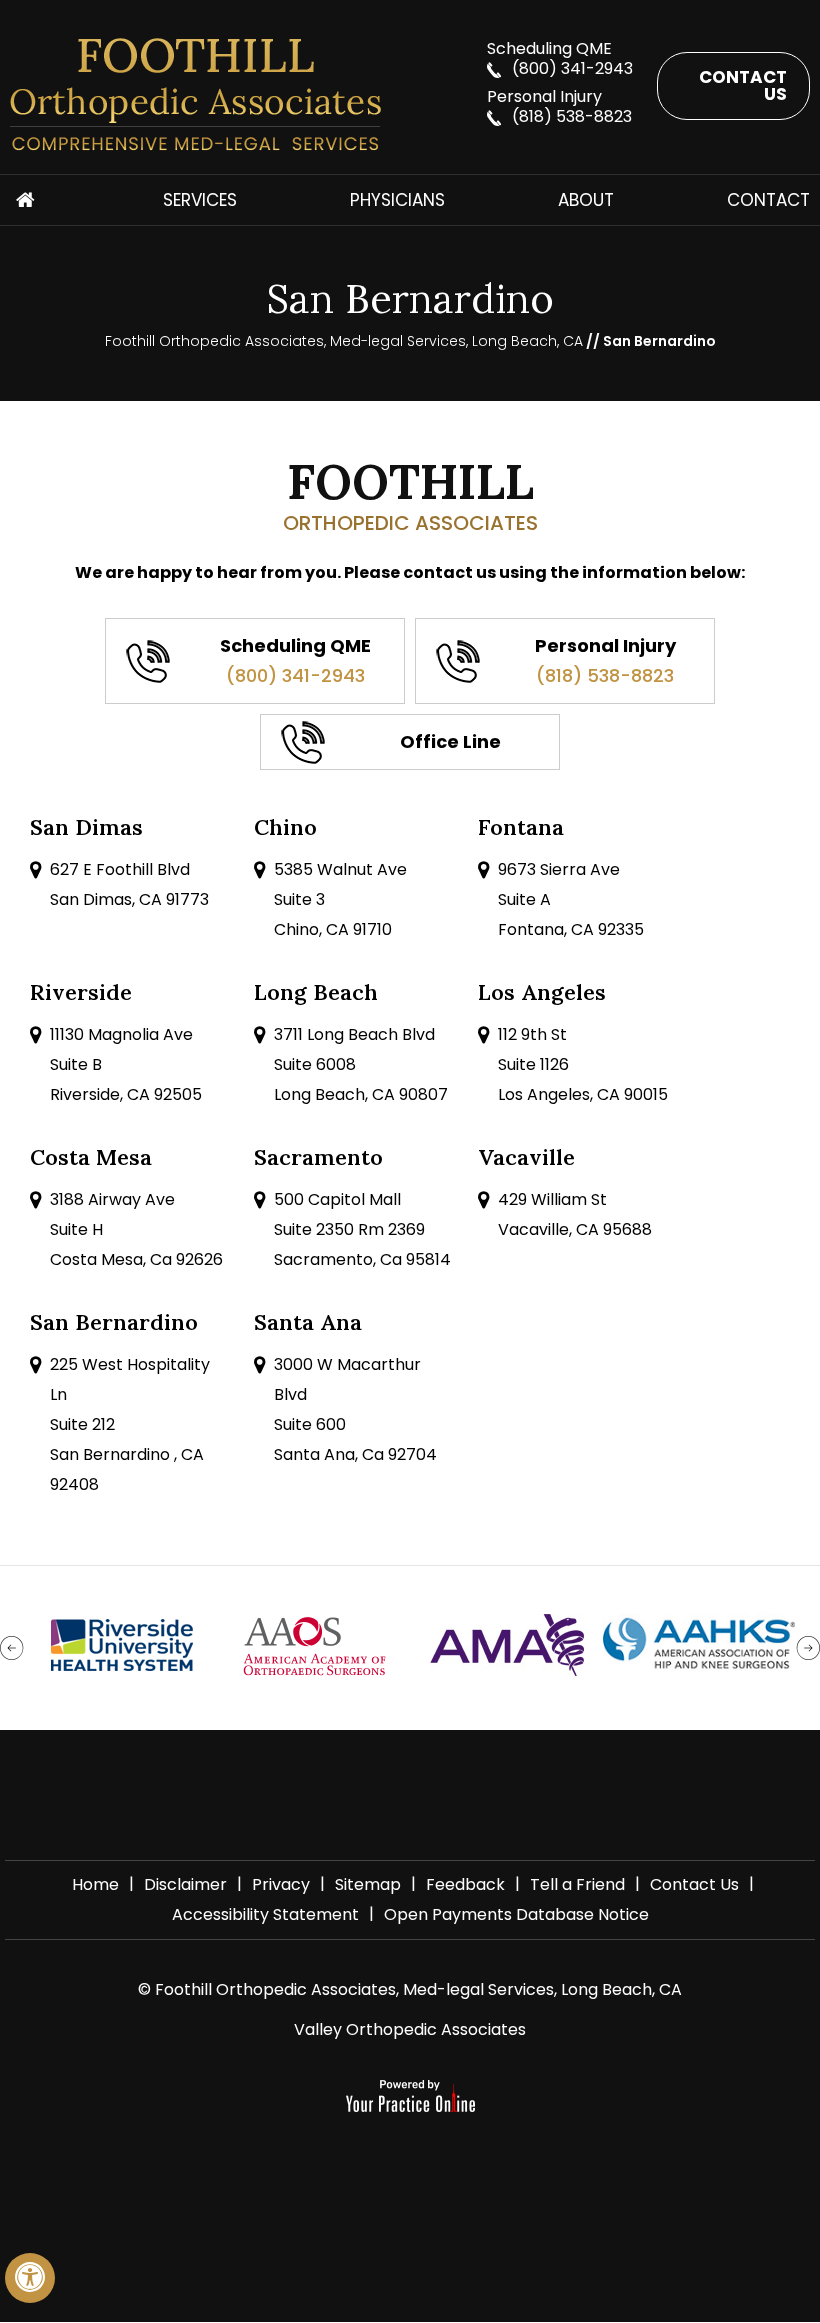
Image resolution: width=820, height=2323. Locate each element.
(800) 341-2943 (572, 68)
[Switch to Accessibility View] (30, 2278)
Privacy (281, 1884)
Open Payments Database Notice (516, 1914)
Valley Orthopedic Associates (410, 2029)
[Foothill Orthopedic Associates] (238, 94)
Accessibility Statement (265, 1914)
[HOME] (25, 200)
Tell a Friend (577, 1884)
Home (95, 1884)
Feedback (465, 1884)
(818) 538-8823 (572, 116)
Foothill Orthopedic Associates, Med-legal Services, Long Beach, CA (344, 341)
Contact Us (743, 85)
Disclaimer (185, 1884)
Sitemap (368, 1884)
